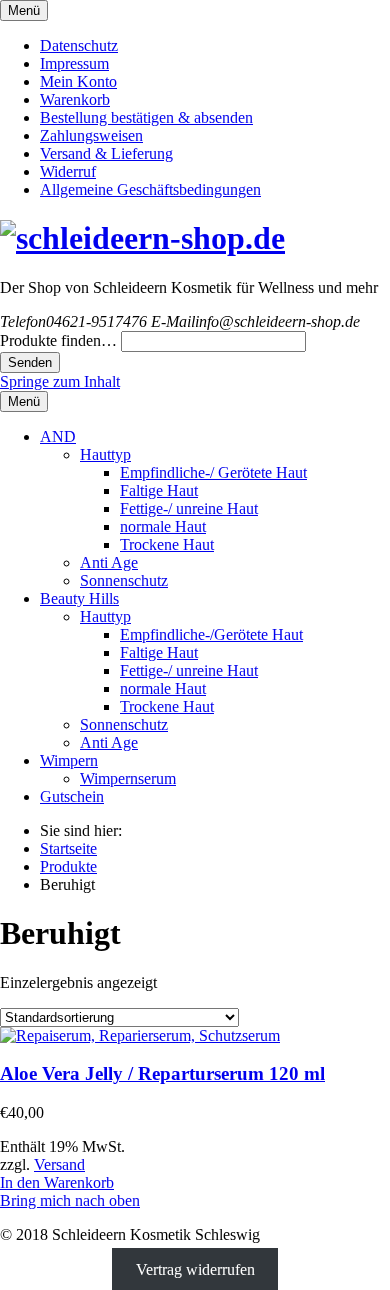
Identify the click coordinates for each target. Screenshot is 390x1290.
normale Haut (163, 526)
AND (58, 436)
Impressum (74, 63)
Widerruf (68, 171)
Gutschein (72, 796)
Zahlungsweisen (91, 135)
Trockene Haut (167, 544)
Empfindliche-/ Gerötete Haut (213, 472)
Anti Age (109, 562)
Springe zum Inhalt (60, 381)
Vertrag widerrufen (195, 1268)
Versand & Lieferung (106, 153)
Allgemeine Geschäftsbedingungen (150, 189)
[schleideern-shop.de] (142, 238)
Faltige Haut (159, 490)
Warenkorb (75, 99)
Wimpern (69, 760)
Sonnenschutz (124, 580)
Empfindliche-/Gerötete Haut (211, 634)
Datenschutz (79, 45)
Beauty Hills (79, 598)
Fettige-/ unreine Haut (189, 508)
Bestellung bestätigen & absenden (146, 117)
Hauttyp (105, 454)
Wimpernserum (128, 778)
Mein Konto (78, 81)
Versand (59, 1164)
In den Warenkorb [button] (57, 1182)
